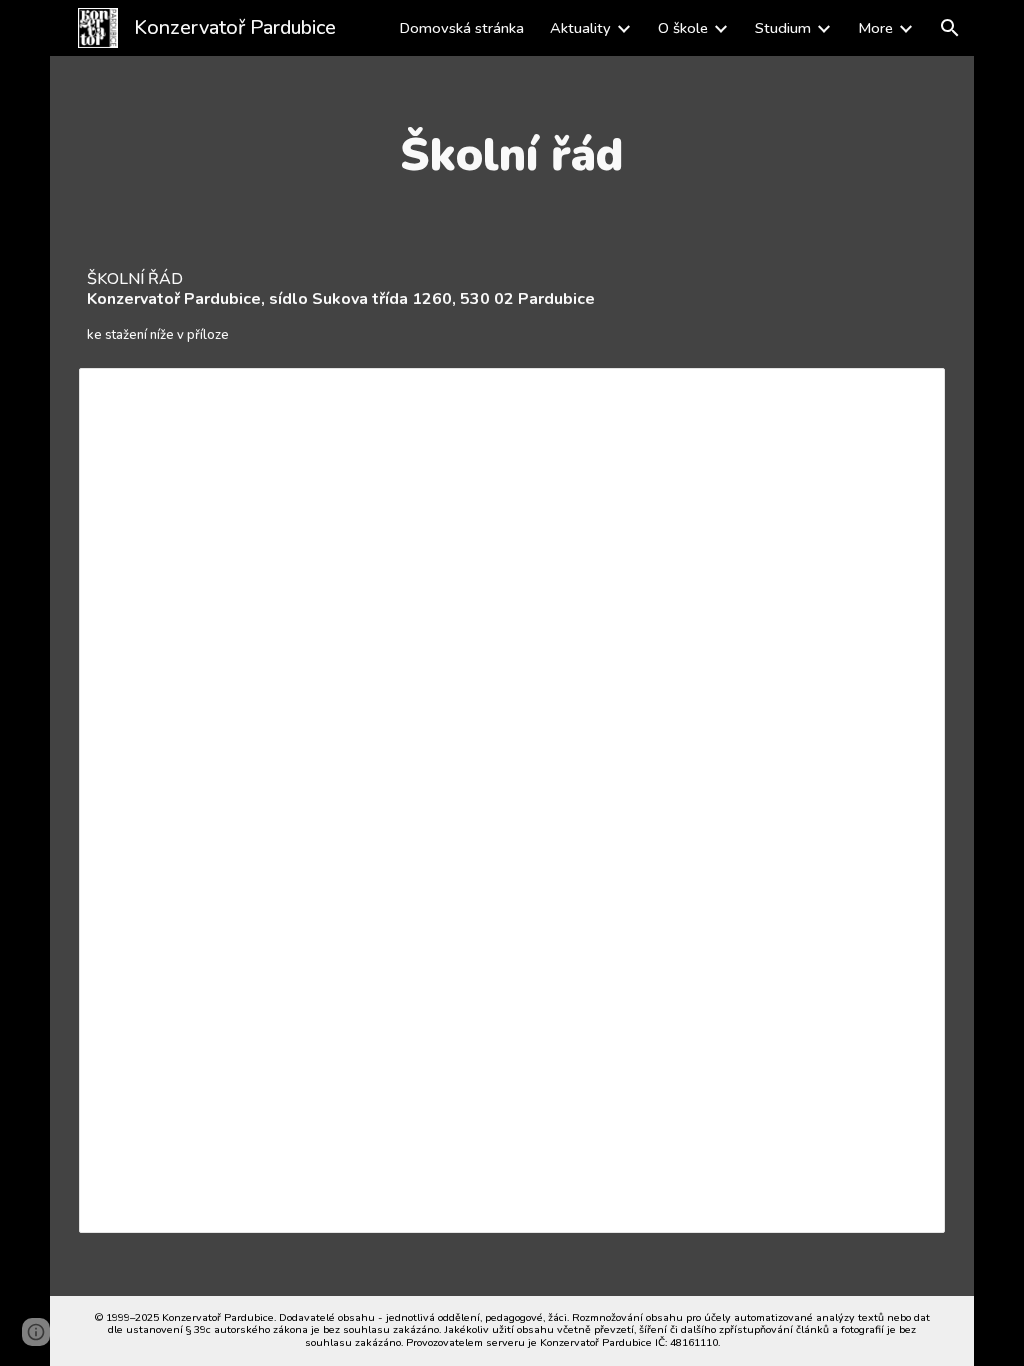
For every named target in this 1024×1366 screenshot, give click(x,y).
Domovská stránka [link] (461, 28)
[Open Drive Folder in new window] (907, 394)
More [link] (875, 28)
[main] (511, 155)
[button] (950, 28)
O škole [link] (683, 28)
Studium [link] (783, 28)
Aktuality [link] (580, 28)
